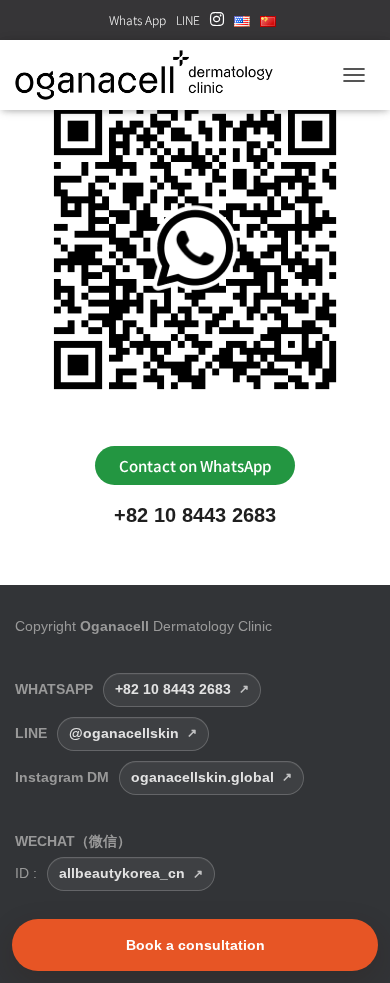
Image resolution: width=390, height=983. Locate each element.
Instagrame (217, 25)
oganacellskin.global (202, 777)
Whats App (137, 19)
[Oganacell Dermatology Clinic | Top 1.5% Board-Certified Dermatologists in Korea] (151, 75)
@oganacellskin (124, 733)
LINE (188, 19)
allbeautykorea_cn (122, 873)
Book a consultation (195, 945)
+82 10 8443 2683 (195, 515)
